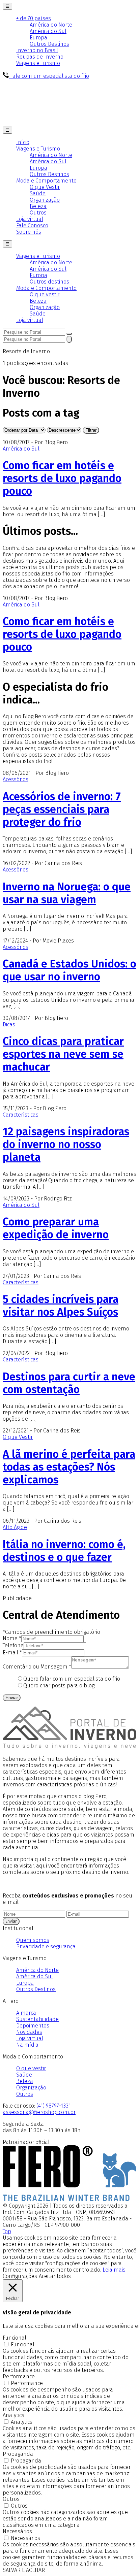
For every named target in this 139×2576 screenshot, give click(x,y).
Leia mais (114, 2270)
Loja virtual (30, 219)
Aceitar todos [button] (55, 2276)
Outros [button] (11, 2499)
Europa (38, 38)
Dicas (9, 1025)
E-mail (12, 1653)
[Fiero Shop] (69, 2199)
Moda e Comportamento (46, 181)
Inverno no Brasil (37, 50)
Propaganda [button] (18, 2454)
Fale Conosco (32, 225)
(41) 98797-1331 (54, 2106)
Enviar (12, 1698)
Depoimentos (33, 2026)
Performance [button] (19, 2376)
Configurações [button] (20, 2276)
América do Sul (48, 31)
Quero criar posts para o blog (59, 1686)
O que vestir (45, 294)
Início (23, 142)
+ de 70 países (34, 18)
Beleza (38, 206)
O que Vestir (45, 187)
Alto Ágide (15, 1527)
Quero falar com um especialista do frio (72, 1679)
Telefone (13, 1645)
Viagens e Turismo (38, 63)
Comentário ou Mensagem (37, 1667)
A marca (26, 2013)
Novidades (29, 2032)
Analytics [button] (13, 2415)
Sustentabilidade (37, 2019)
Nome (12, 1638)
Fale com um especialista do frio (49, 76)
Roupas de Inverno (40, 57)
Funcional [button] (15, 2338)
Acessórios (16, 779)
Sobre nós (29, 232)
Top (7, 2231)
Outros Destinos (49, 44)
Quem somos (33, 1940)
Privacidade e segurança (46, 1946)
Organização (45, 200)
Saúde (38, 193)
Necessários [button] (17, 2531)
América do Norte (51, 25)
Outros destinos (49, 282)
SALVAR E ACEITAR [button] (24, 2570)
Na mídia (27, 2045)
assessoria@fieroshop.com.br (39, 2112)
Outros (38, 213)
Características (21, 1115)
